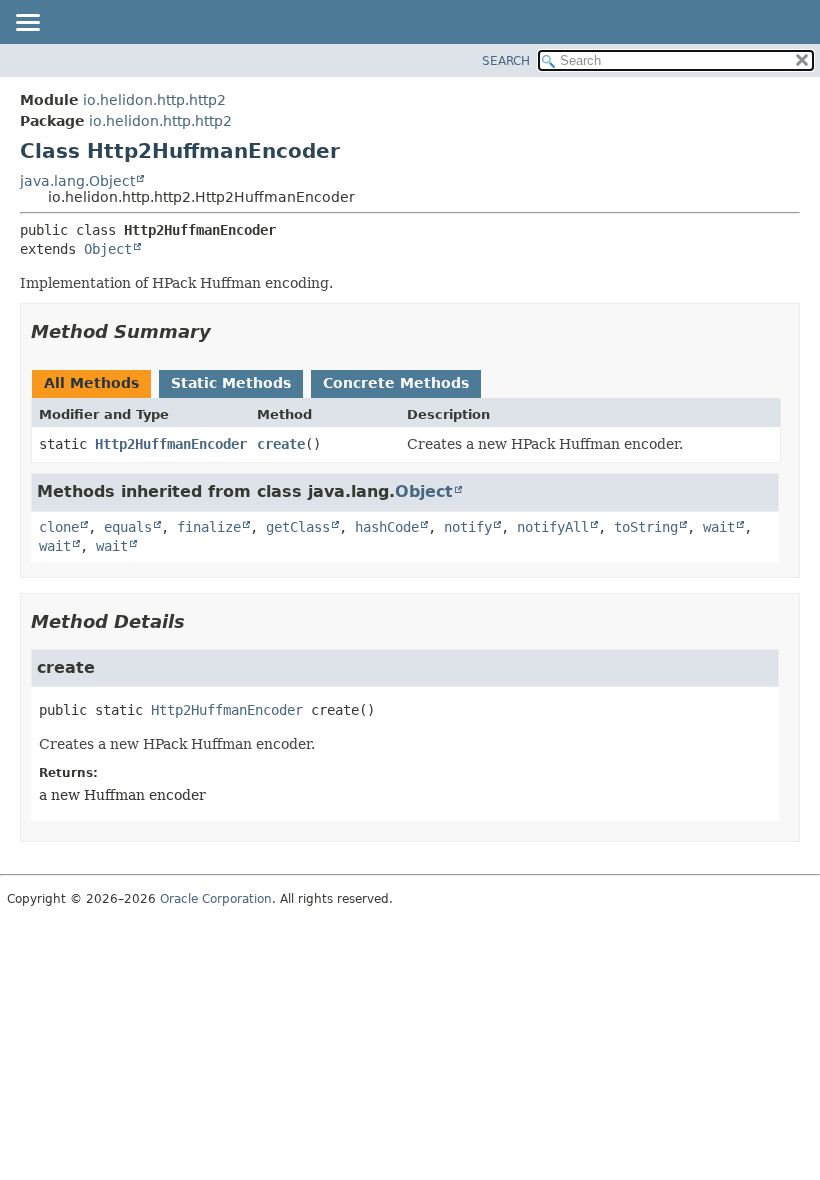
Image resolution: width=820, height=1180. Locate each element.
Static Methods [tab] (231, 383)
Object (108, 249)
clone (59, 527)
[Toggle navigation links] (27, 24)
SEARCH (506, 61)
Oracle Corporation (216, 899)
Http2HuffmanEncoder (171, 444)
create (281, 444)
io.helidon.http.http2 (154, 100)
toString (646, 527)
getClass (298, 527)
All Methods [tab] (91, 383)
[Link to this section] (225, 331)
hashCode (387, 527)
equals (128, 527)
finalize (209, 527)
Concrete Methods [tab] (396, 383)
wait (719, 527)
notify (468, 527)
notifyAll (553, 527)
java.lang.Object (77, 181)
